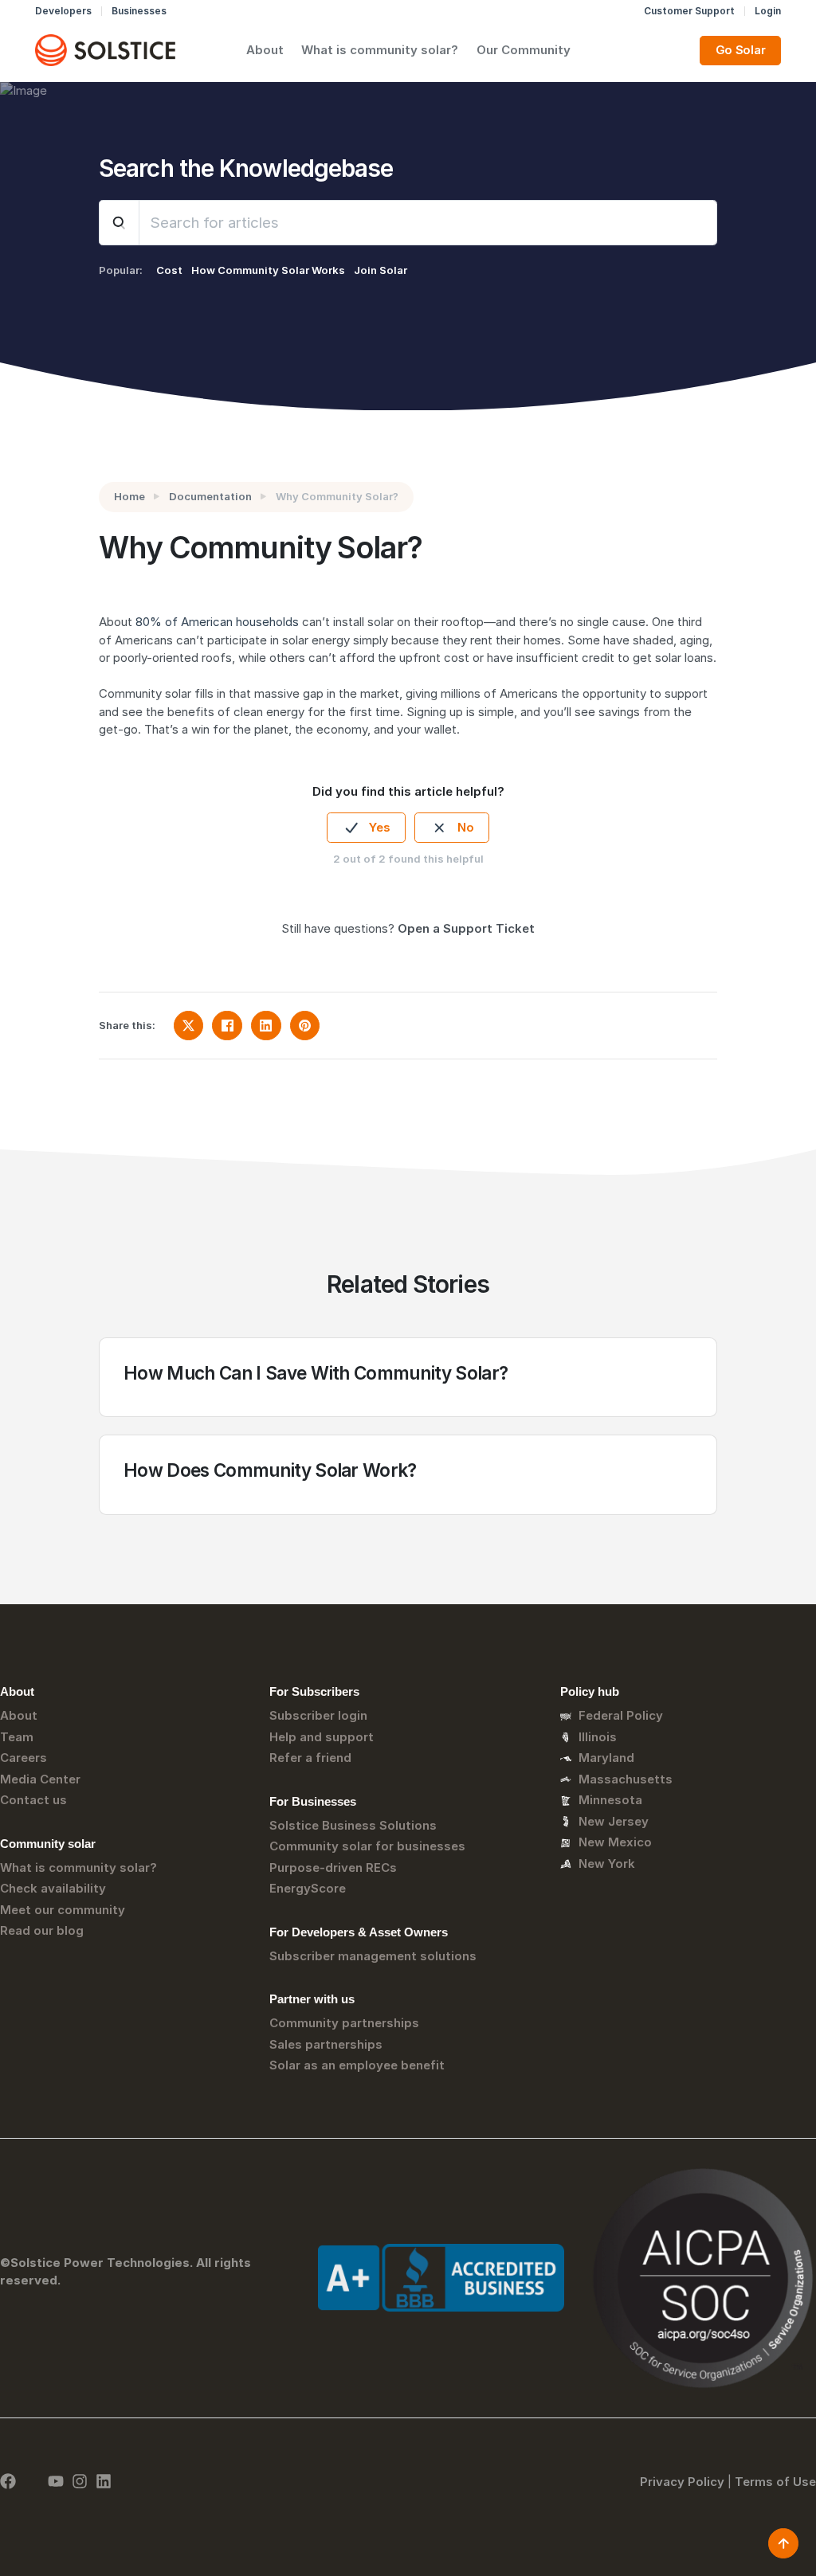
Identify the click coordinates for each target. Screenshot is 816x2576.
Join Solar (381, 270)
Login (768, 11)
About (265, 50)
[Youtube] (56, 2481)
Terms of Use (775, 2482)
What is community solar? (380, 50)
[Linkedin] (104, 2481)
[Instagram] (80, 2481)
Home (129, 496)
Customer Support (689, 11)
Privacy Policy (682, 2482)
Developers (63, 11)
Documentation (210, 496)
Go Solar (741, 50)
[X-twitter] (32, 2481)
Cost (169, 270)
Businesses (139, 11)
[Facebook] (8, 2481)
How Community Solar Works (268, 270)
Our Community (524, 50)
